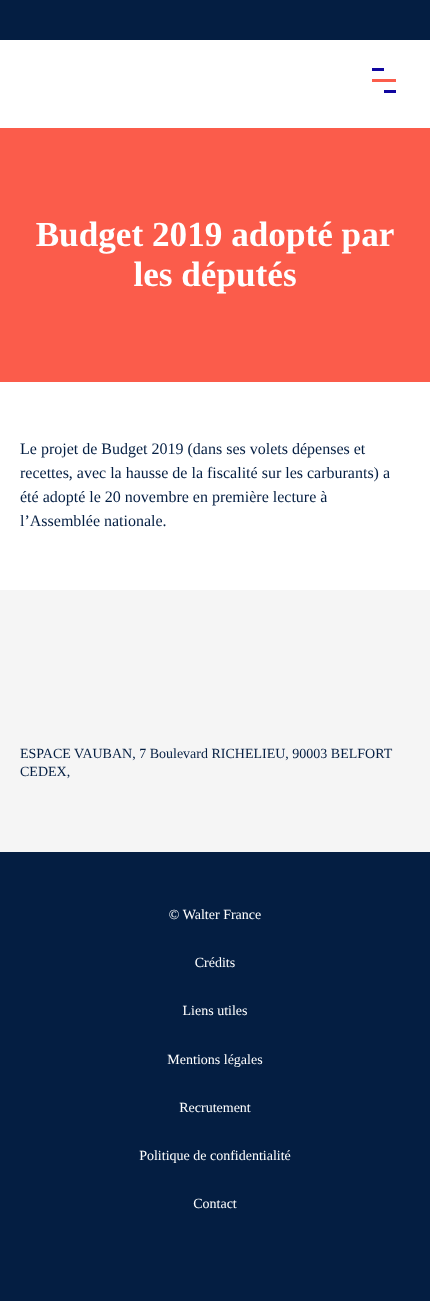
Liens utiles (215, 1011)
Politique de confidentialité (215, 1156)
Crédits (215, 963)
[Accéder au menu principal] (384, 80)
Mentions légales (214, 1060)
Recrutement (215, 1108)
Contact (215, 1204)
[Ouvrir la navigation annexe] (32, 20)
